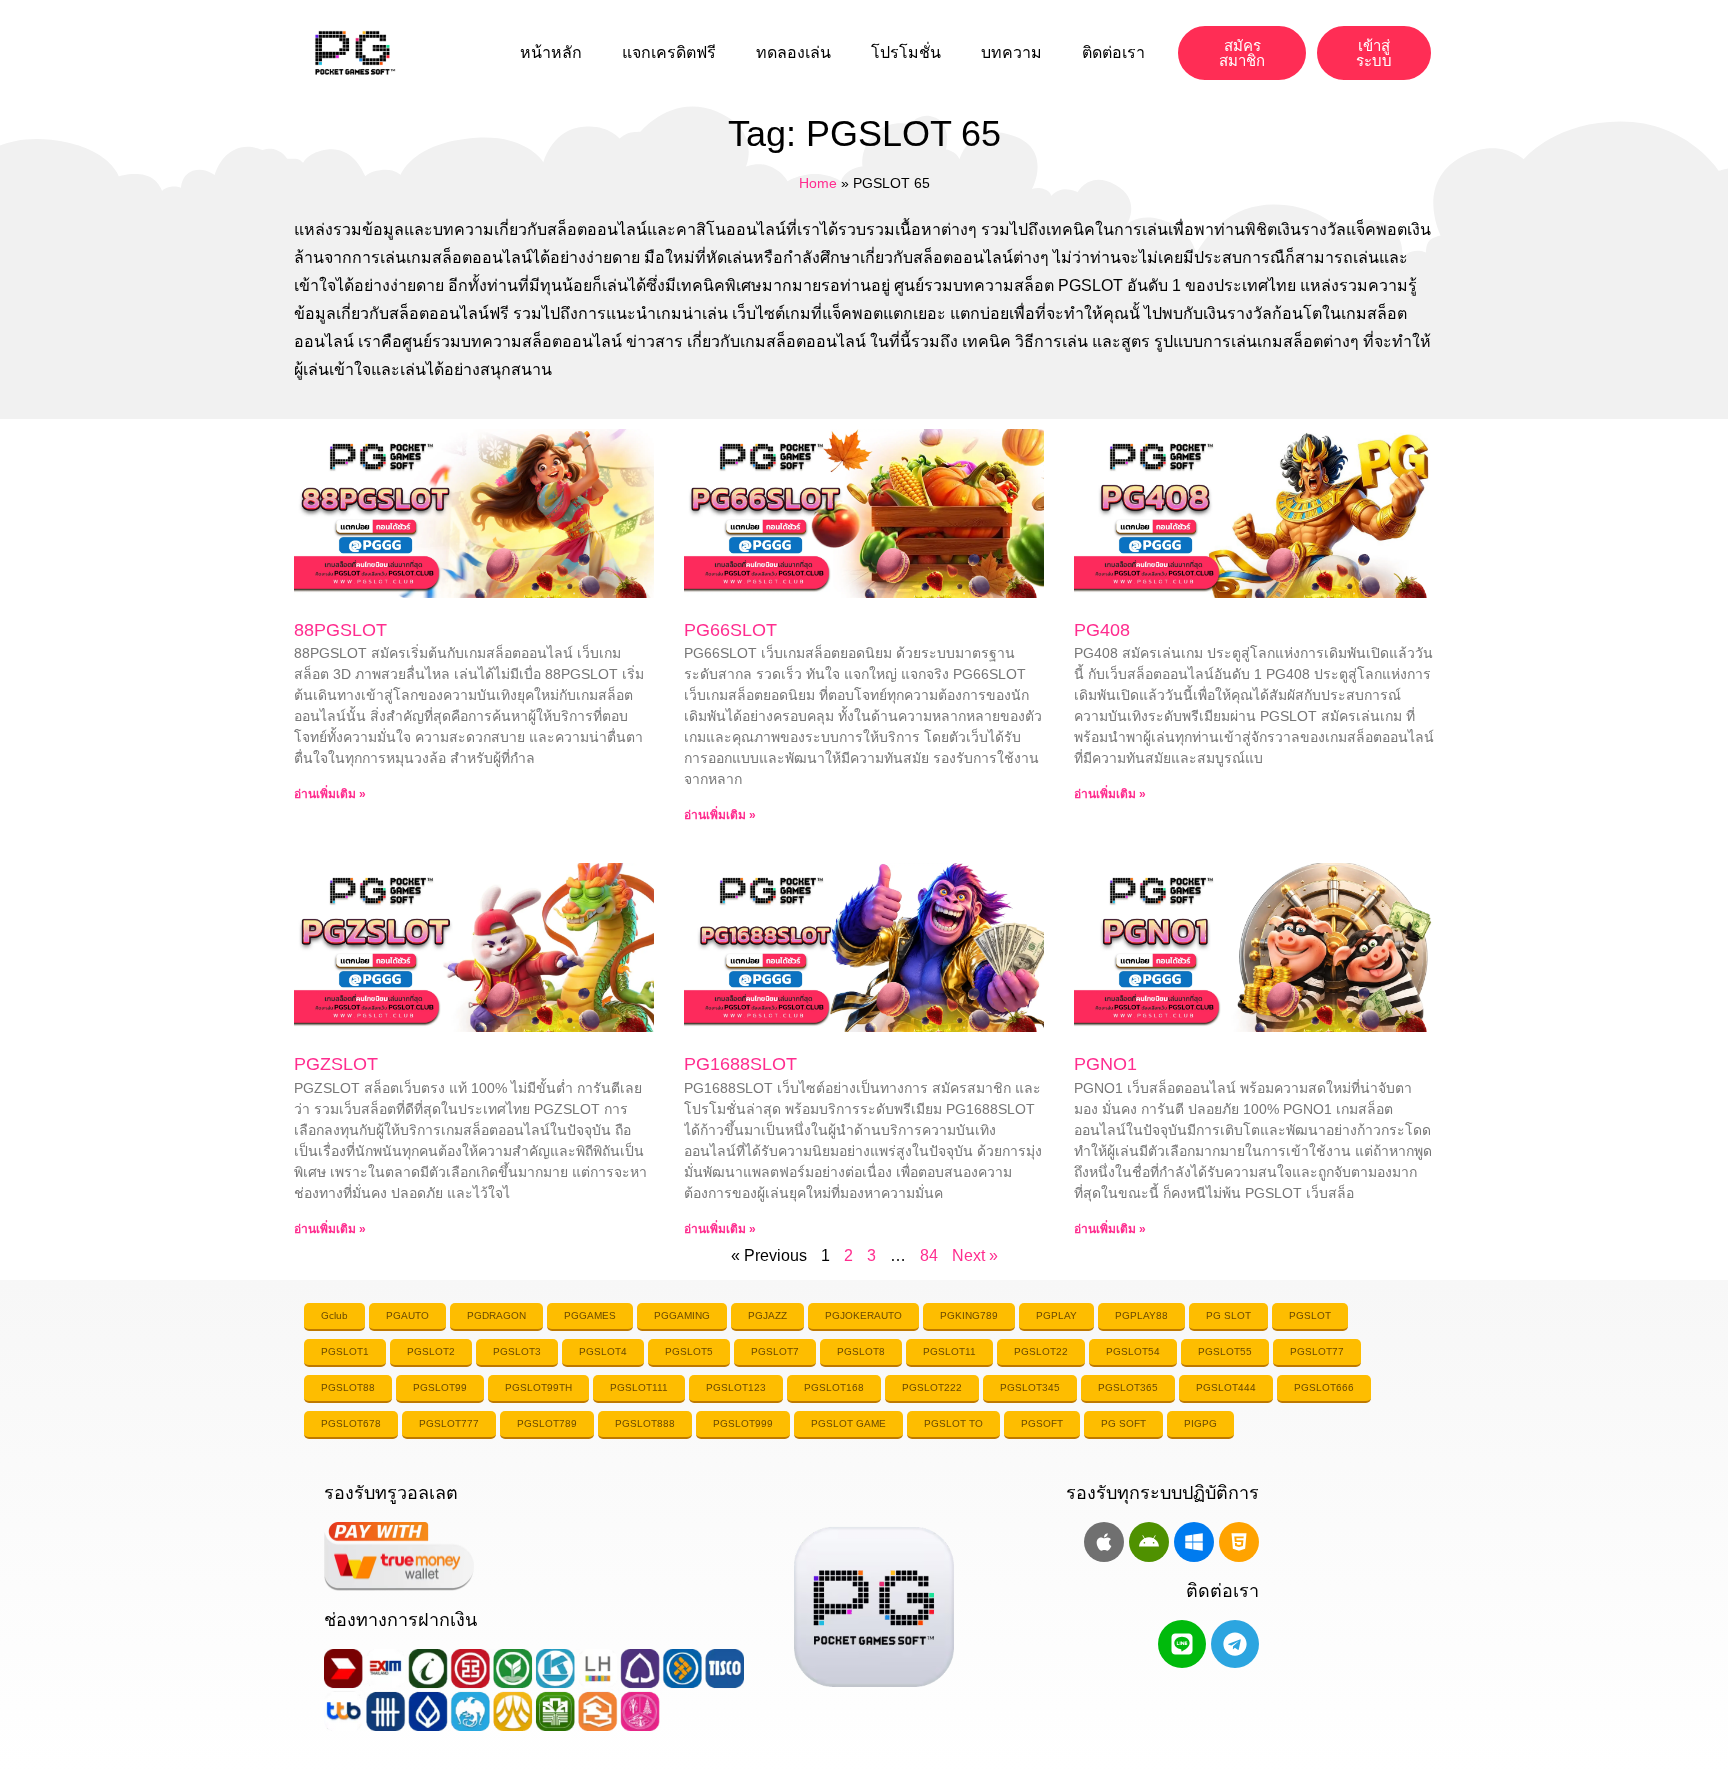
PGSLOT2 (431, 1351)
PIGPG (1200, 1423)
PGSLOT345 (1030, 1387)
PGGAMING (682, 1315)
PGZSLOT (336, 1064)
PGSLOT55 (1225, 1351)
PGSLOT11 (949, 1351)
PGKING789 (969, 1315)
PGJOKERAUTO (863, 1315)
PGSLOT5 (689, 1351)
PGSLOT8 (861, 1351)
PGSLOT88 (348, 1387)
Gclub (334, 1315)
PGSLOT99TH (538, 1387)
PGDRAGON (496, 1315)
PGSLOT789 (547, 1423)
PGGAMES (590, 1315)
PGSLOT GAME (848, 1423)
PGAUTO (407, 1315)
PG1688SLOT (740, 1064)
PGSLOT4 (603, 1351)
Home (818, 183)
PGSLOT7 (775, 1351)
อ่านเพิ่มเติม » (330, 794)
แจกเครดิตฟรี (669, 52)
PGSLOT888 (645, 1423)
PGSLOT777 (449, 1423)
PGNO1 (1105, 1064)
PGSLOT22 (1041, 1351)
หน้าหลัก (551, 52)
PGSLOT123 (736, 1387)
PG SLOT (1228, 1315)
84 (929, 1255)
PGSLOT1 (345, 1351)
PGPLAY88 (1141, 1315)
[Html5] (1239, 1542)
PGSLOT (1310, 1315)
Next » (975, 1255)
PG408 (1102, 630)
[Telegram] (1235, 1644)
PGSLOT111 (639, 1387)
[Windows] (1194, 1542)
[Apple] (1104, 1542)
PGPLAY (1056, 1315)
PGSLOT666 (1324, 1387)
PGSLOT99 (440, 1387)
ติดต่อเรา (1113, 52)
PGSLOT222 (932, 1387)
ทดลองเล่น (793, 52)
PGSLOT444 (1226, 1387)
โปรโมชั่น (906, 52)
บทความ (1011, 52)
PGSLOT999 (743, 1423)
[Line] (1182, 1644)
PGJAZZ (767, 1315)
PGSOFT (1042, 1423)
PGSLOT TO (953, 1423)
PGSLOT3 (517, 1351)
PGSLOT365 (1128, 1387)
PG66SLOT (730, 630)
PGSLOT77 (1317, 1351)
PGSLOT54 (1133, 1351)
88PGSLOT (340, 630)
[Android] (1149, 1542)
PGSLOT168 (834, 1387)
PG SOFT (1123, 1423)
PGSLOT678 (351, 1423)
